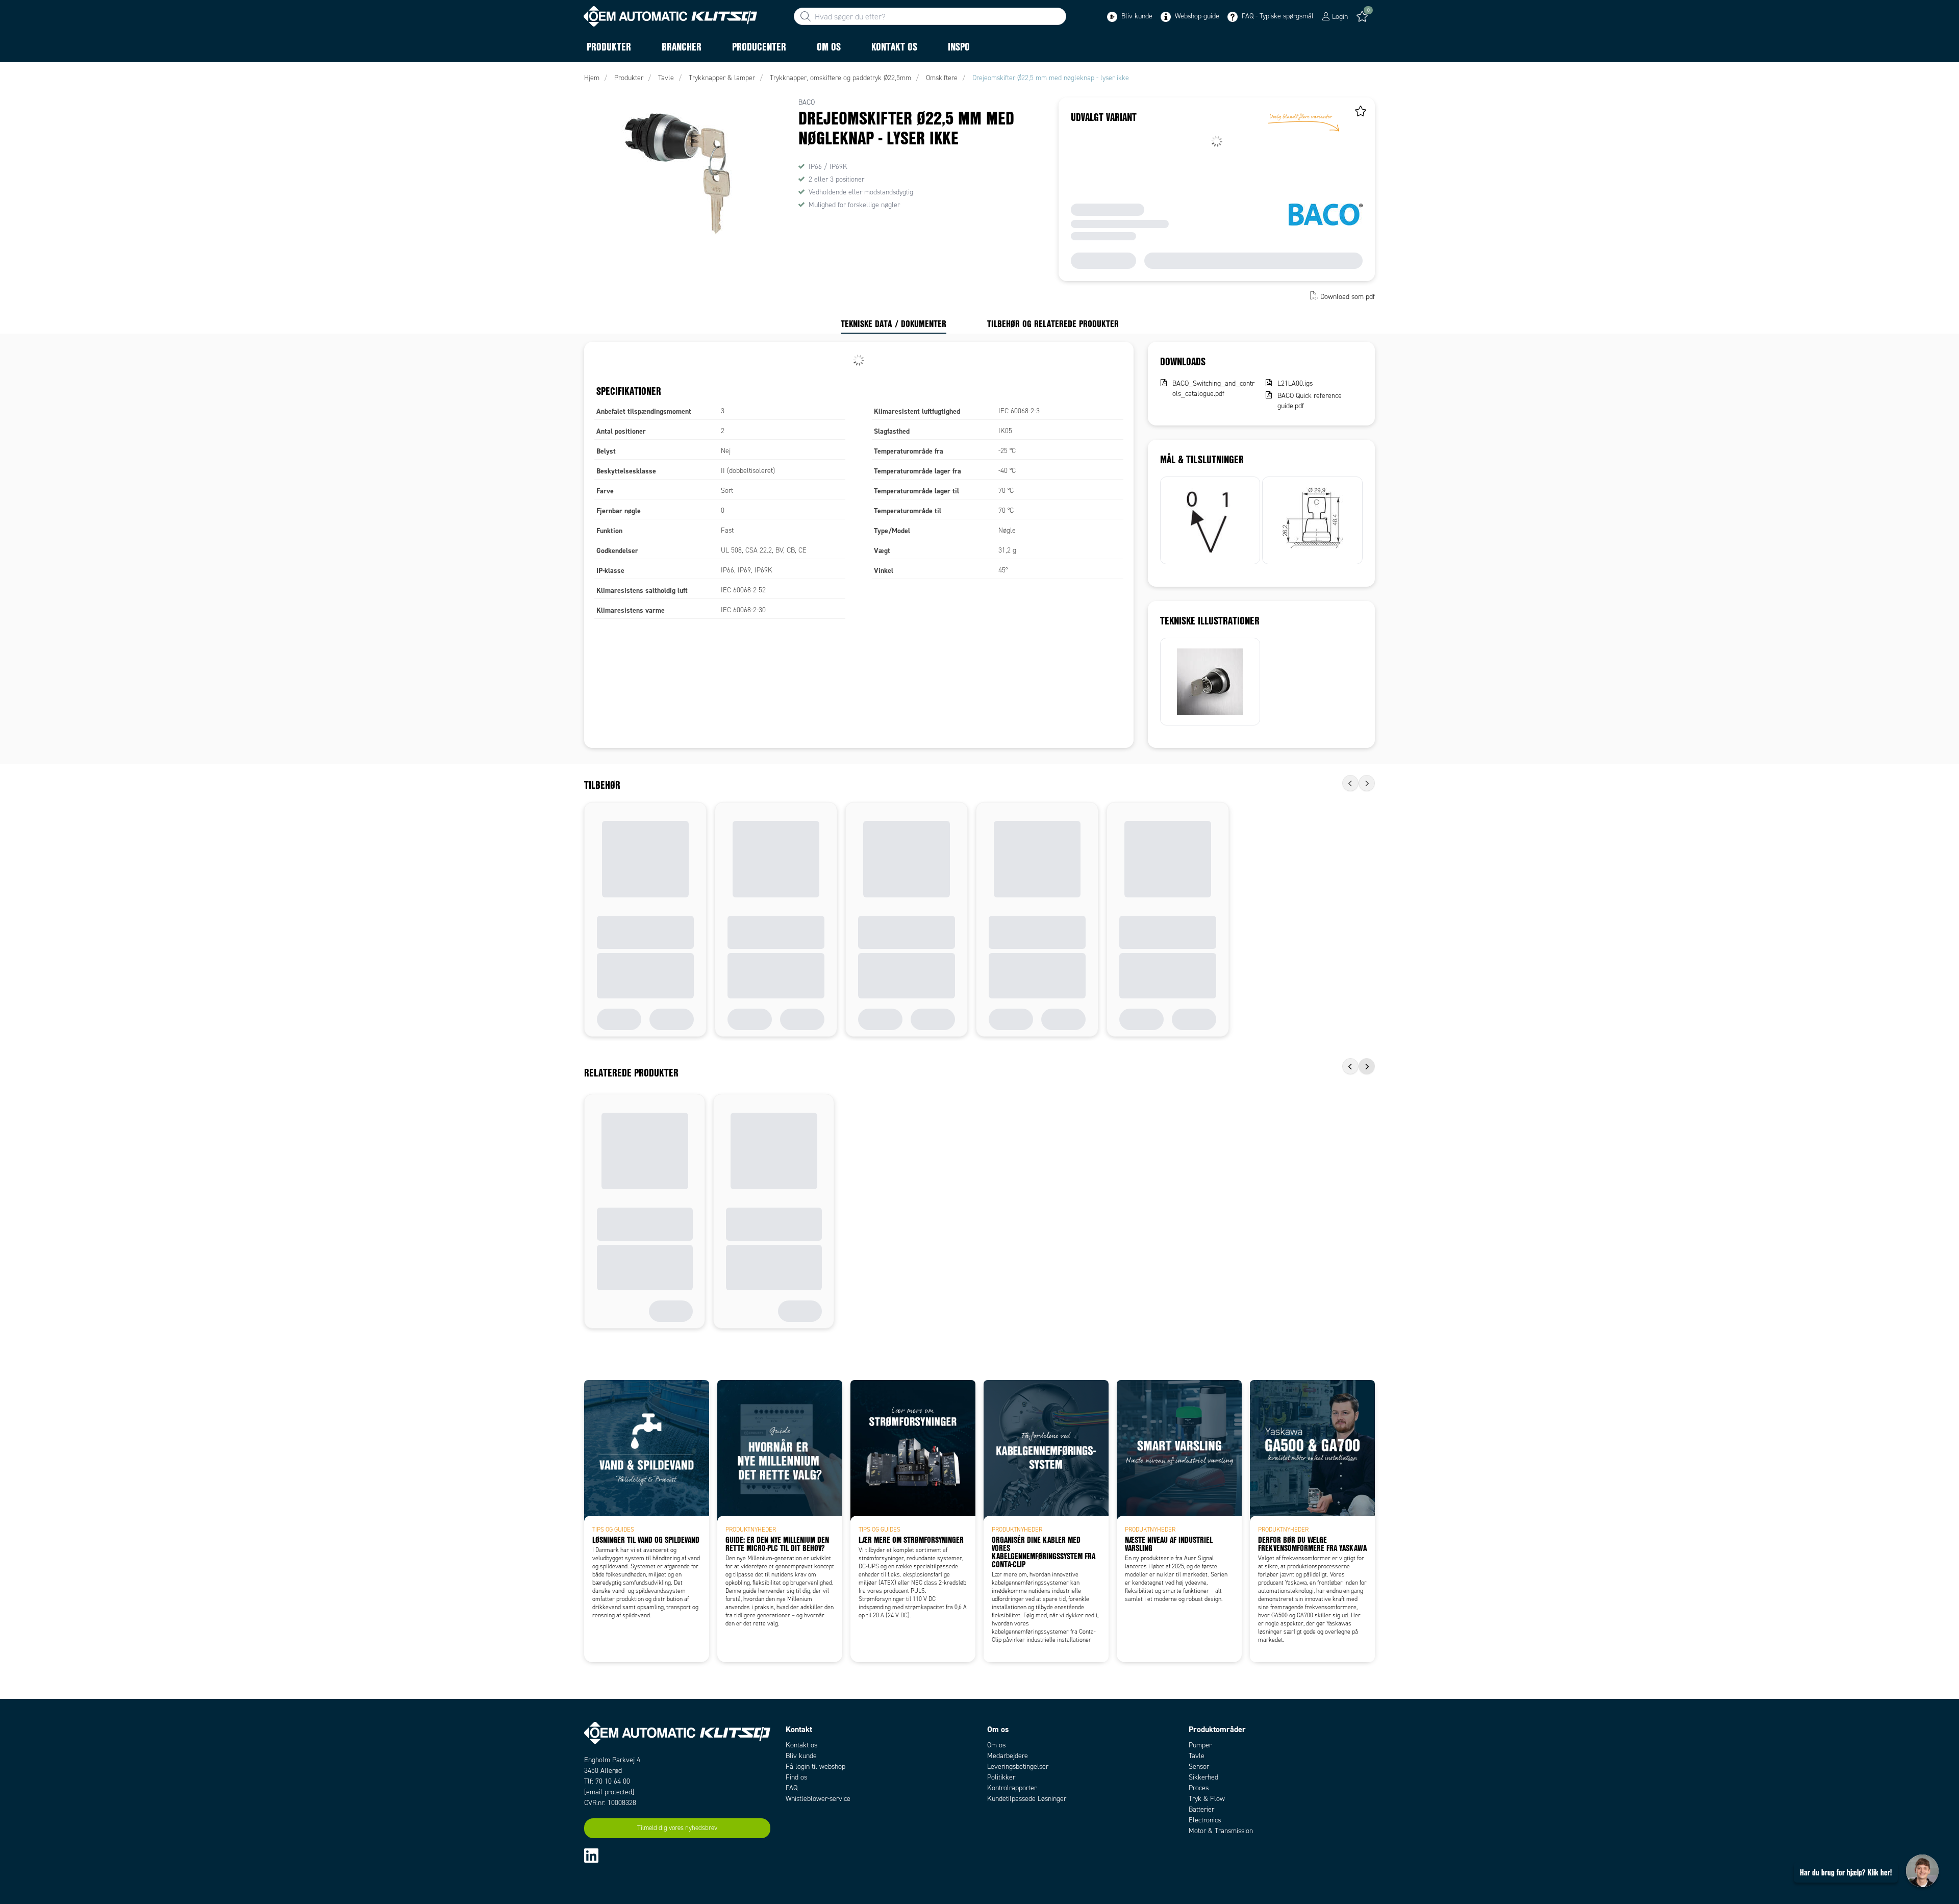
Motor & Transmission (1221, 1831)
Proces (1199, 1788)
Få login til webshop (815, 1767)
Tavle (1197, 1756)
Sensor (1199, 1767)
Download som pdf (1348, 297)
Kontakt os (801, 1745)
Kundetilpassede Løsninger (1027, 1799)
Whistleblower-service (818, 1799)
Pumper (1200, 1745)
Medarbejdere (1008, 1756)
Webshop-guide (1196, 16)
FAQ (792, 1788)
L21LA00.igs (1295, 383)
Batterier (1201, 1809)
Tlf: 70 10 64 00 (607, 1781)
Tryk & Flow (1207, 1799)
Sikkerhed (1203, 1777)
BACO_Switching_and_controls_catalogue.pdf (1213, 389)
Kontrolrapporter (1012, 1788)
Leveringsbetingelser (1018, 1767)
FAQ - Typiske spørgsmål (1277, 16)
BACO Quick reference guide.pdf (1310, 401)
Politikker (1001, 1777)
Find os (796, 1777)
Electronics (1205, 1820)
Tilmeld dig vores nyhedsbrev (677, 1828)
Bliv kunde (1136, 16)
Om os (996, 1745)
